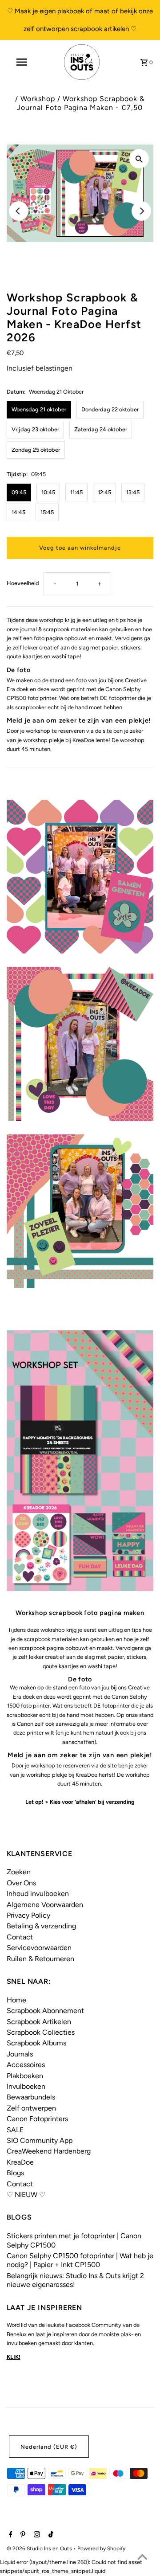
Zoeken (19, 1872)
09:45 (19, 492)
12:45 (104, 492)
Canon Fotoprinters (37, 2119)
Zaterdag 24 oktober (101, 429)
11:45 (76, 492)
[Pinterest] (22, 2535)
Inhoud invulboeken (38, 1894)
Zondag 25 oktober (36, 450)
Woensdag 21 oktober (39, 409)
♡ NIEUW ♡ (26, 2195)
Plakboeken (25, 2076)
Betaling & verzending (41, 1926)
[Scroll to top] (142, 2558)
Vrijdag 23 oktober (35, 429)
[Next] (141, 211)
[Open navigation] (21, 62)
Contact (20, 1937)
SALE (15, 2130)
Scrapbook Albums (36, 2043)
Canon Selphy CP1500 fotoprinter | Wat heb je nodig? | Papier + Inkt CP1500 (80, 2260)
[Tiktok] (50, 2535)
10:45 (48, 492)
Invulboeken (26, 2086)
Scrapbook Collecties (41, 2032)
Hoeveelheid (23, 583)
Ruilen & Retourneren (40, 1959)
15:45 (47, 512)
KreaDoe (20, 2162)
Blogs (15, 2173)
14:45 (18, 512)
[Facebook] (10, 2535)
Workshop (38, 99)
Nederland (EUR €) (49, 2447)
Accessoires (26, 2065)
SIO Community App (40, 2140)
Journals (20, 2054)
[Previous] (19, 211)
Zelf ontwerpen (31, 2108)
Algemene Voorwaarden (45, 1905)
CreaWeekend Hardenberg (49, 2151)
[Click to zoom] (139, 159)
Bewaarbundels (31, 2097)
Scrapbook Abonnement (45, 2011)
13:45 (133, 492)
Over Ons (21, 1883)
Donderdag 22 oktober (110, 409)
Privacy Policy (28, 1915)
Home (16, 2000)
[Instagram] (36, 2535)
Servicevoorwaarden (39, 1948)
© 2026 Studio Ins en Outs (40, 2549)
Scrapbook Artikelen (39, 2022)
